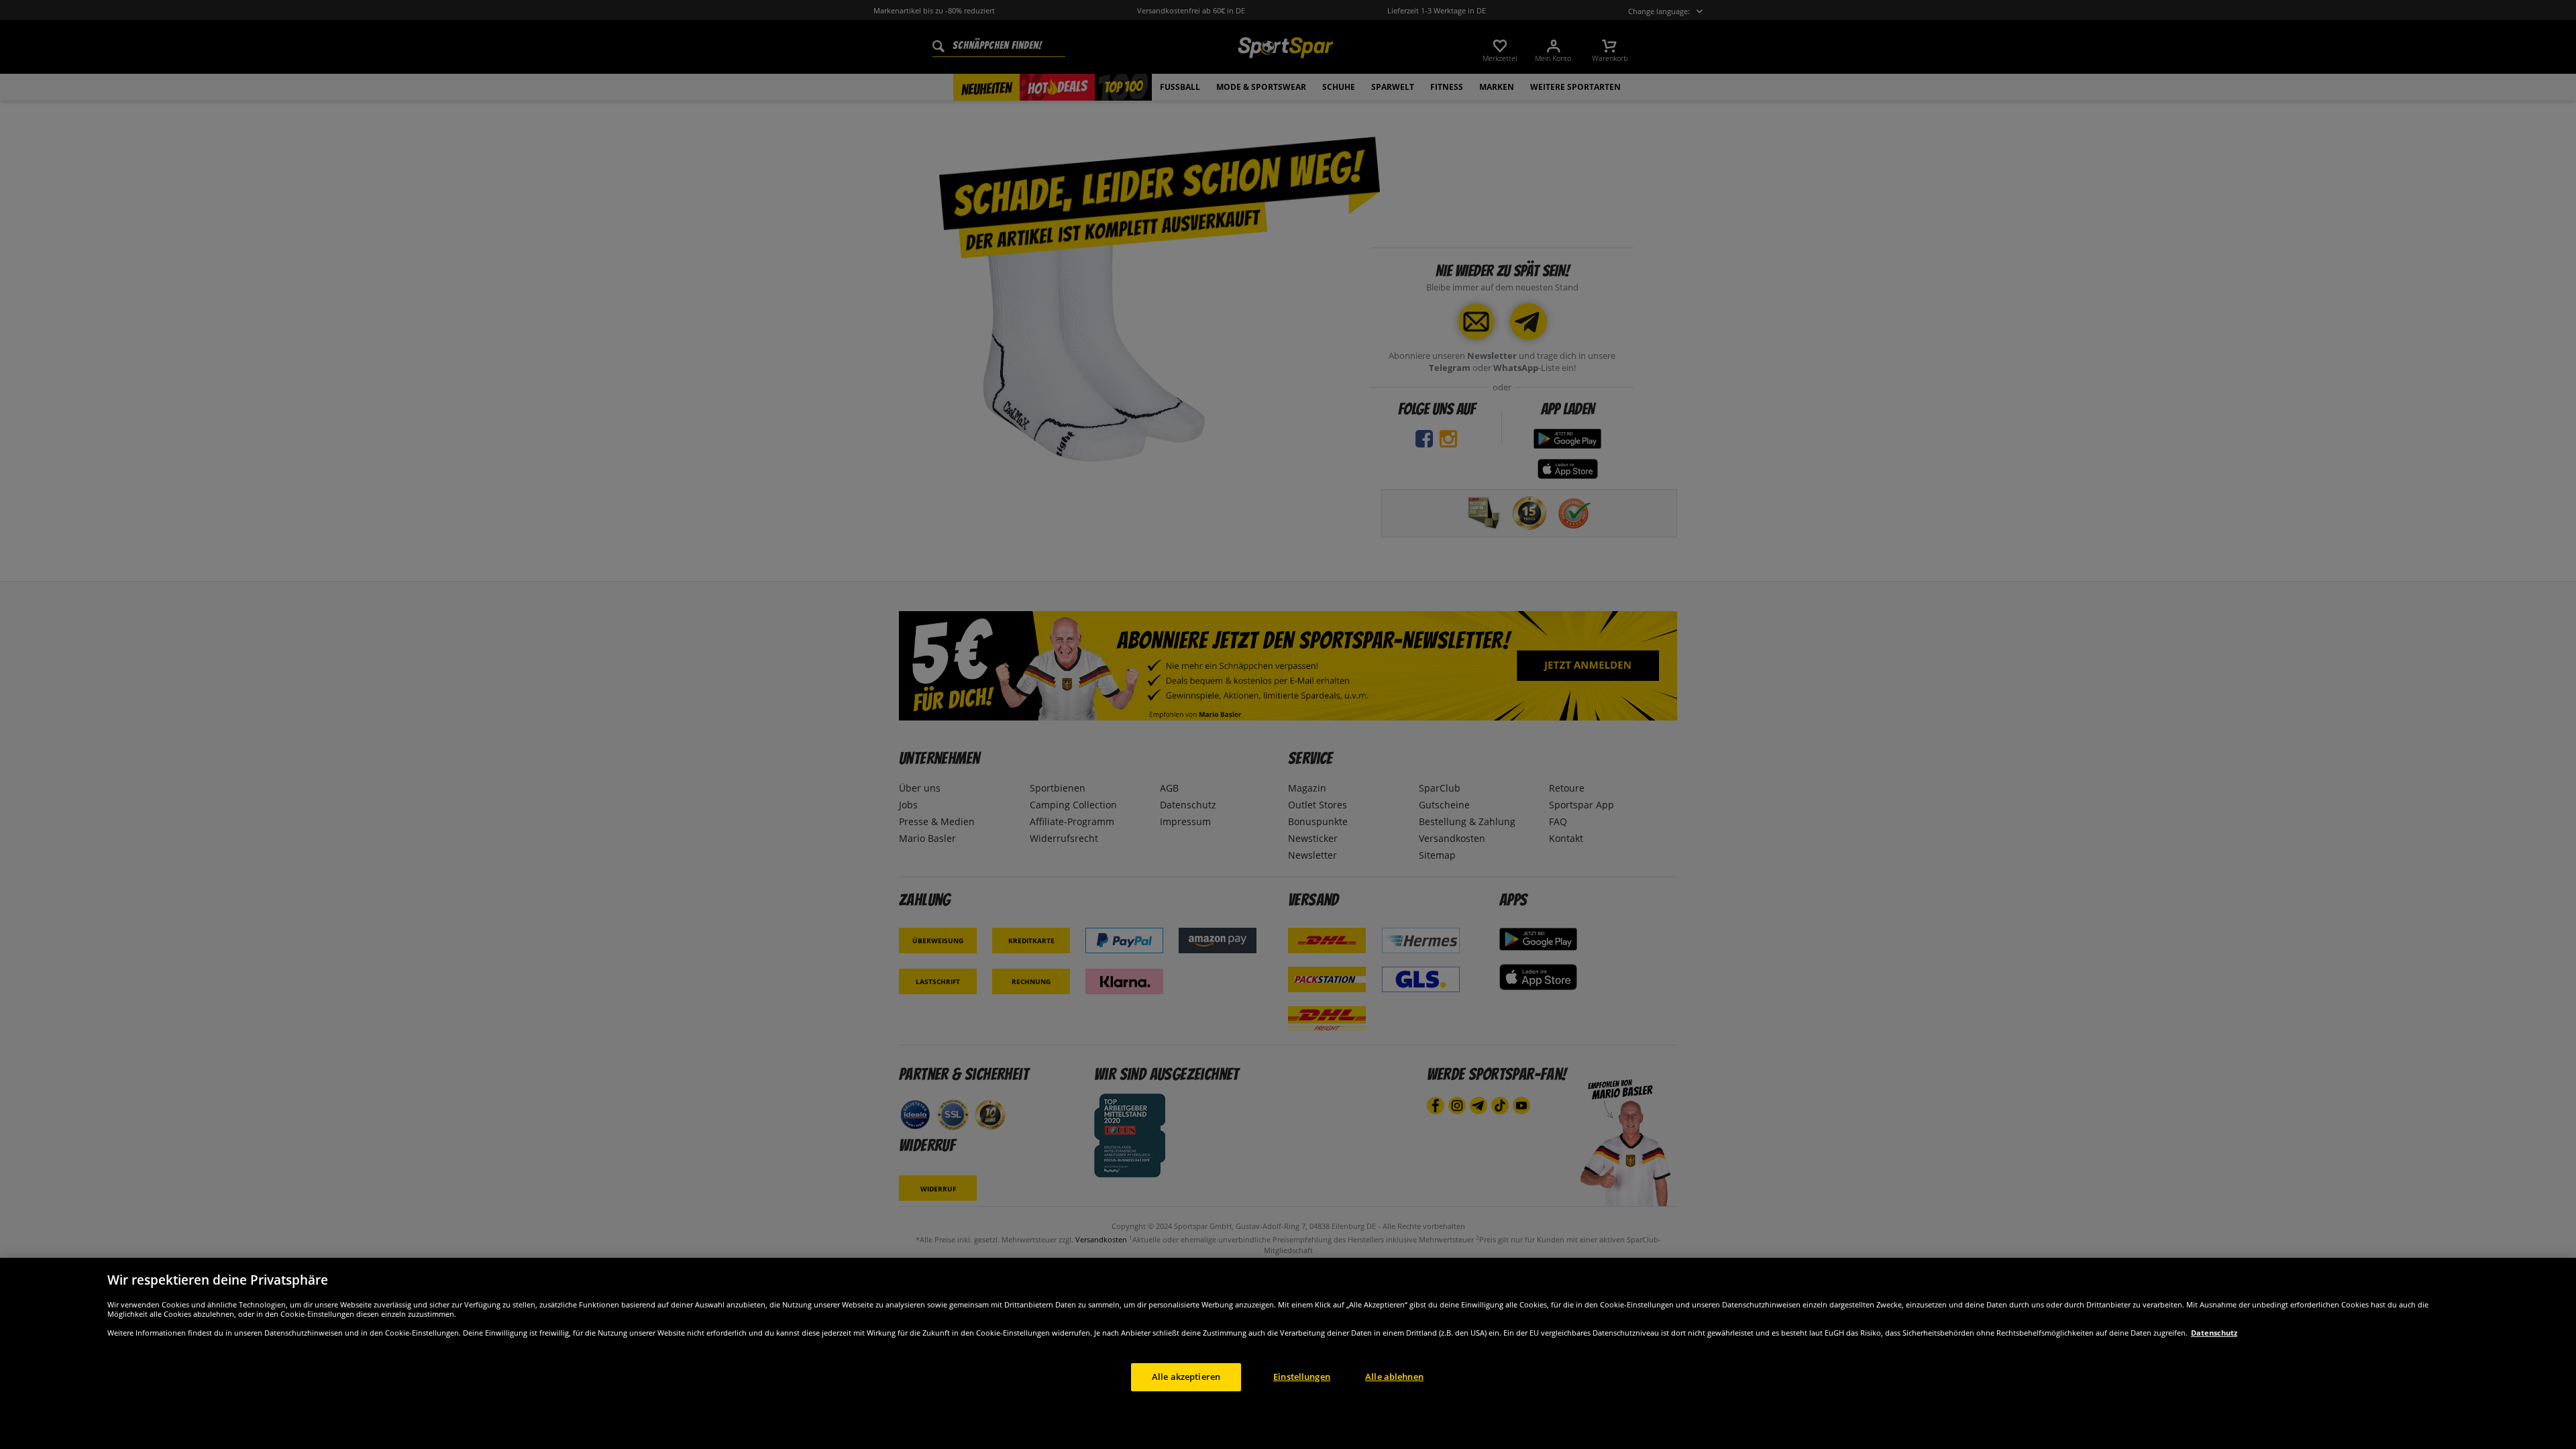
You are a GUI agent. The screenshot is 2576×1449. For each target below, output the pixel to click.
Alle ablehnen (1394, 1377)
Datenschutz (2214, 1333)
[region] (1288, 1353)
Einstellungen (1302, 1377)
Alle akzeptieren (1186, 1377)
